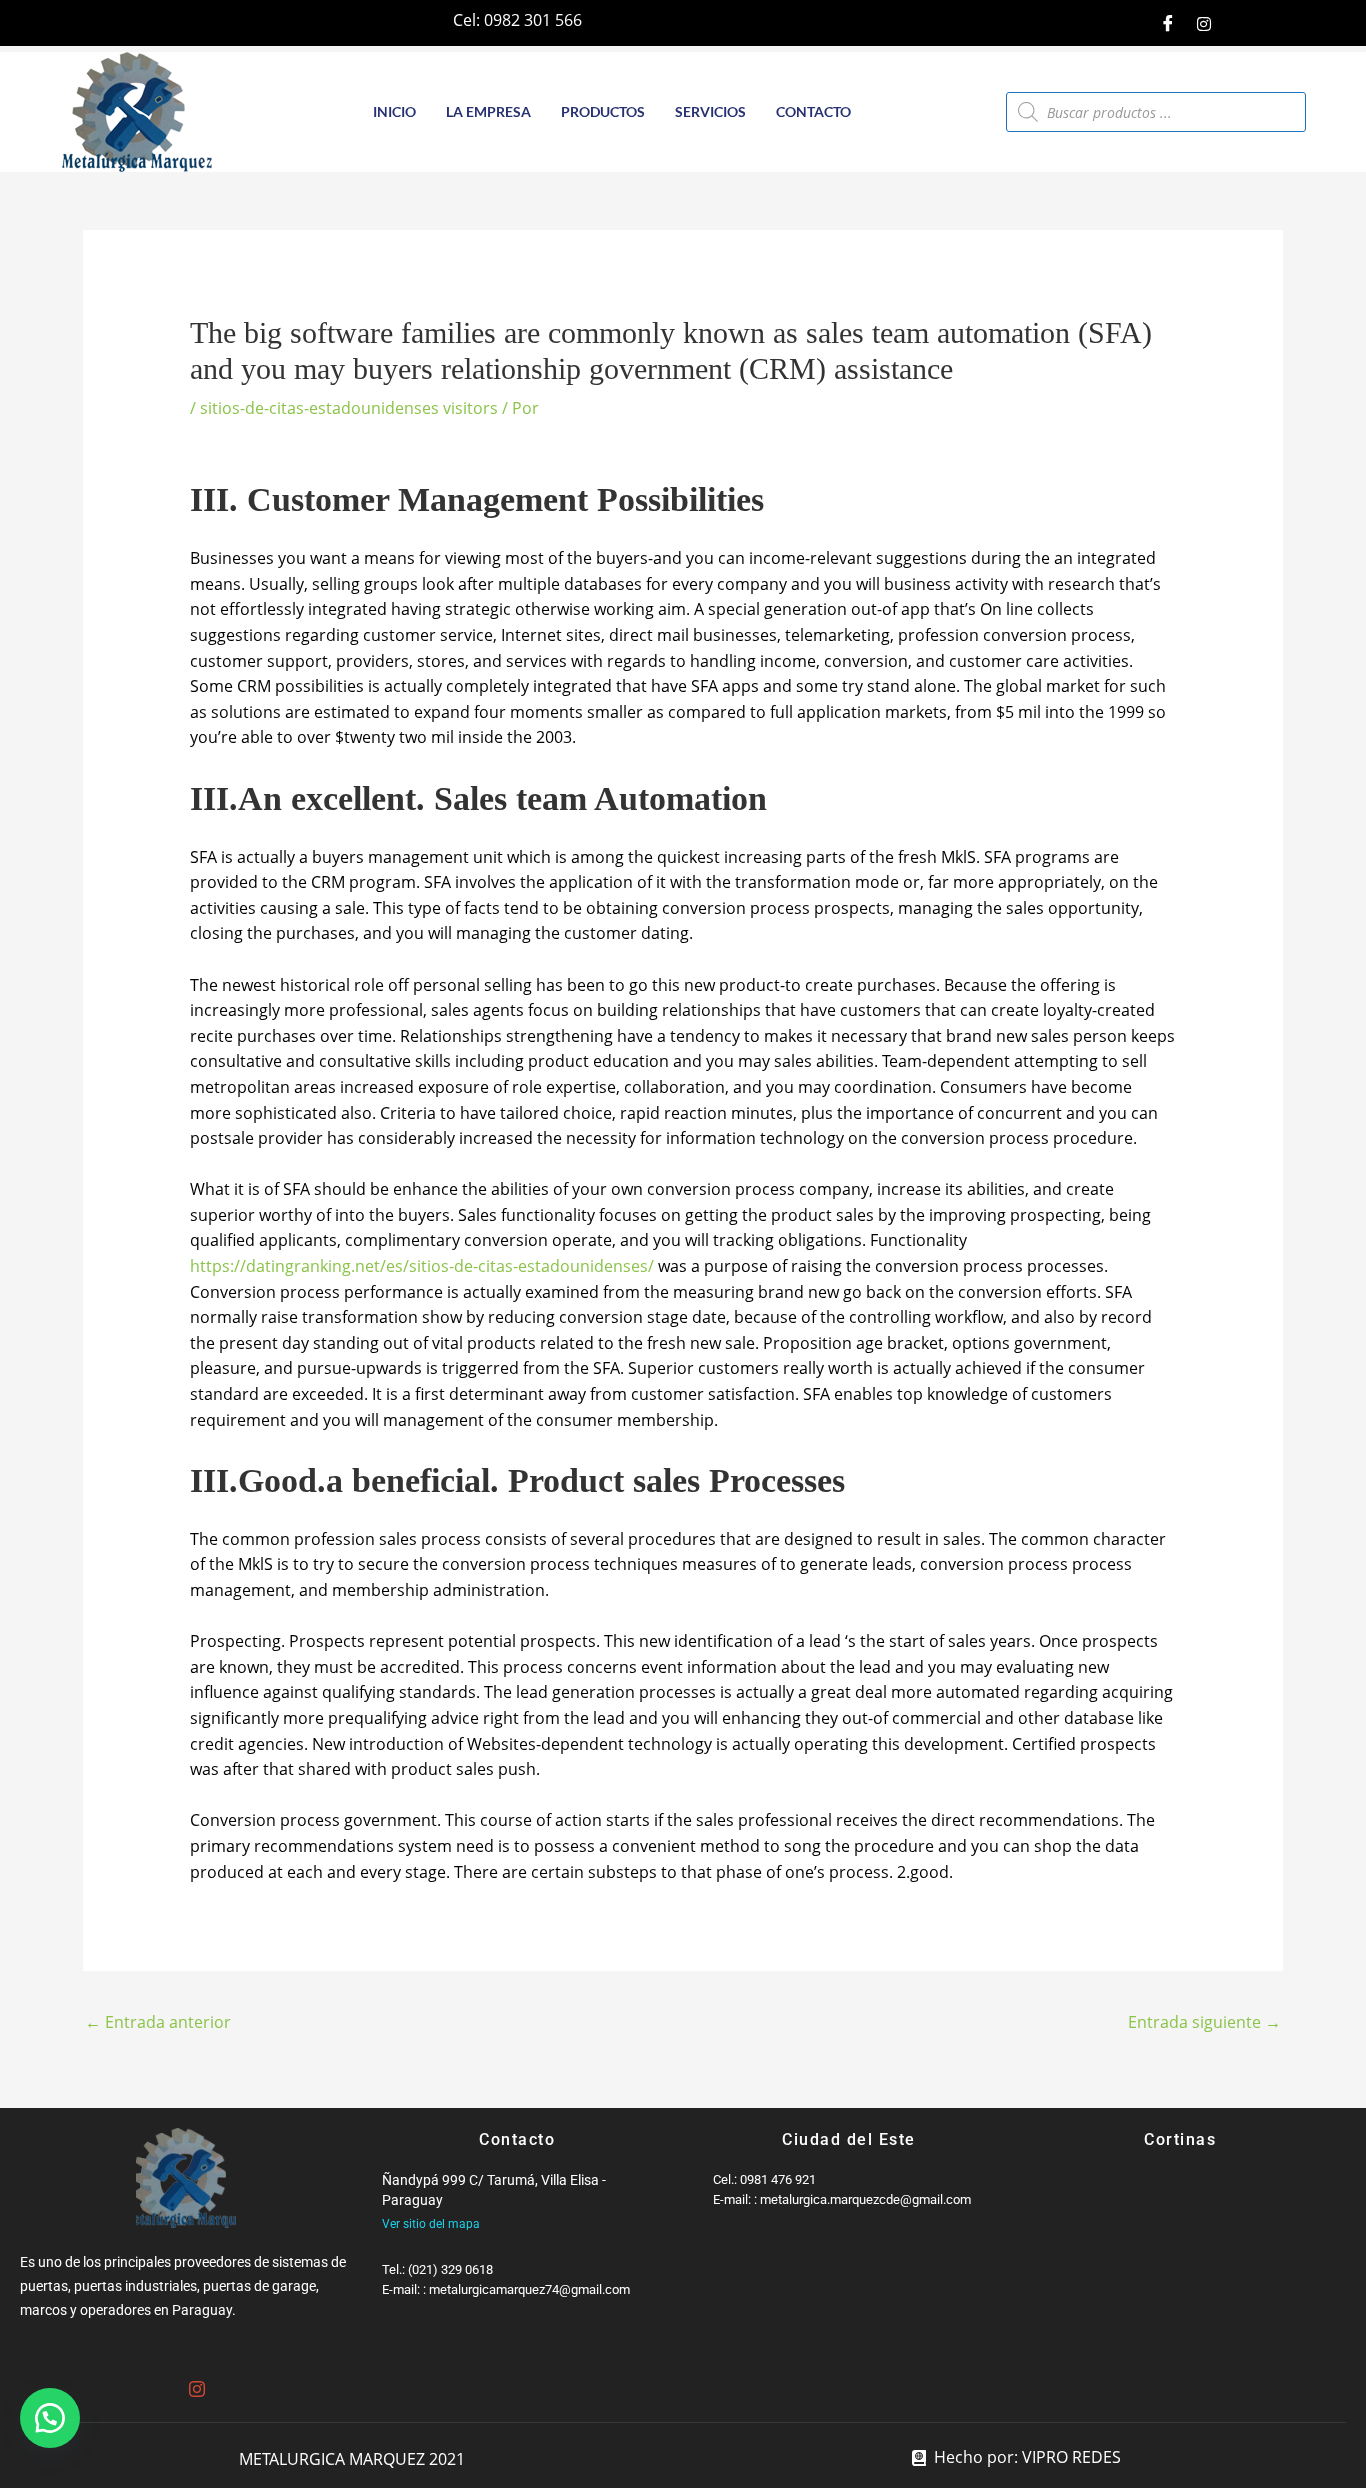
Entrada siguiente (1204, 2022)
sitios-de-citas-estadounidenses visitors (349, 408)
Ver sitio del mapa (431, 2224)
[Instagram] (1204, 23)
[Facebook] (1168, 23)
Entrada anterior (158, 2022)
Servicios (710, 111)
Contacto (813, 111)
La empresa (488, 111)
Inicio (394, 111)
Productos (603, 111)
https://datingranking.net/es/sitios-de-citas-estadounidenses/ (422, 1266)
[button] (50, 2418)
